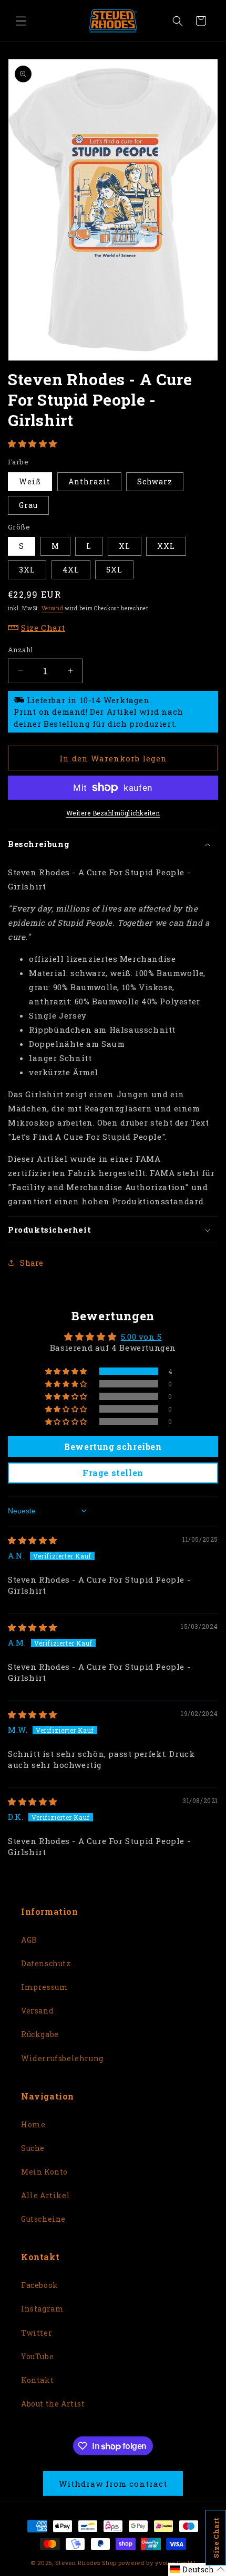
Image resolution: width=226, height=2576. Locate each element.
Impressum (44, 1987)
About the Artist (53, 2404)
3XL (27, 570)
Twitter (37, 2333)
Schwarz (155, 481)
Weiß (30, 481)
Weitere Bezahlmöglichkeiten (113, 813)
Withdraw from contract (113, 2484)
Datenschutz (46, 1963)
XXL (166, 546)
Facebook (40, 2285)
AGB (29, 1940)
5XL (114, 570)
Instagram (42, 2309)
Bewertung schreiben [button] (113, 1446)
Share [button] (32, 1263)
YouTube (37, 2356)
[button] (21, 21)
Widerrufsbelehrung (62, 2058)
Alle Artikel (45, 2195)
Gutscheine (43, 2219)
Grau (28, 505)
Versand (52, 608)
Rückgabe (40, 2034)
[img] (33, 1540)
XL (125, 546)
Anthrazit (89, 481)
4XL (71, 570)
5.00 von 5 (141, 1337)
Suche (33, 2148)
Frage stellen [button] (113, 1473)
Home (33, 2124)
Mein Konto (44, 2172)
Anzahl (20, 650)
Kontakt (37, 2380)
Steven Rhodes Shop (86, 2563)
